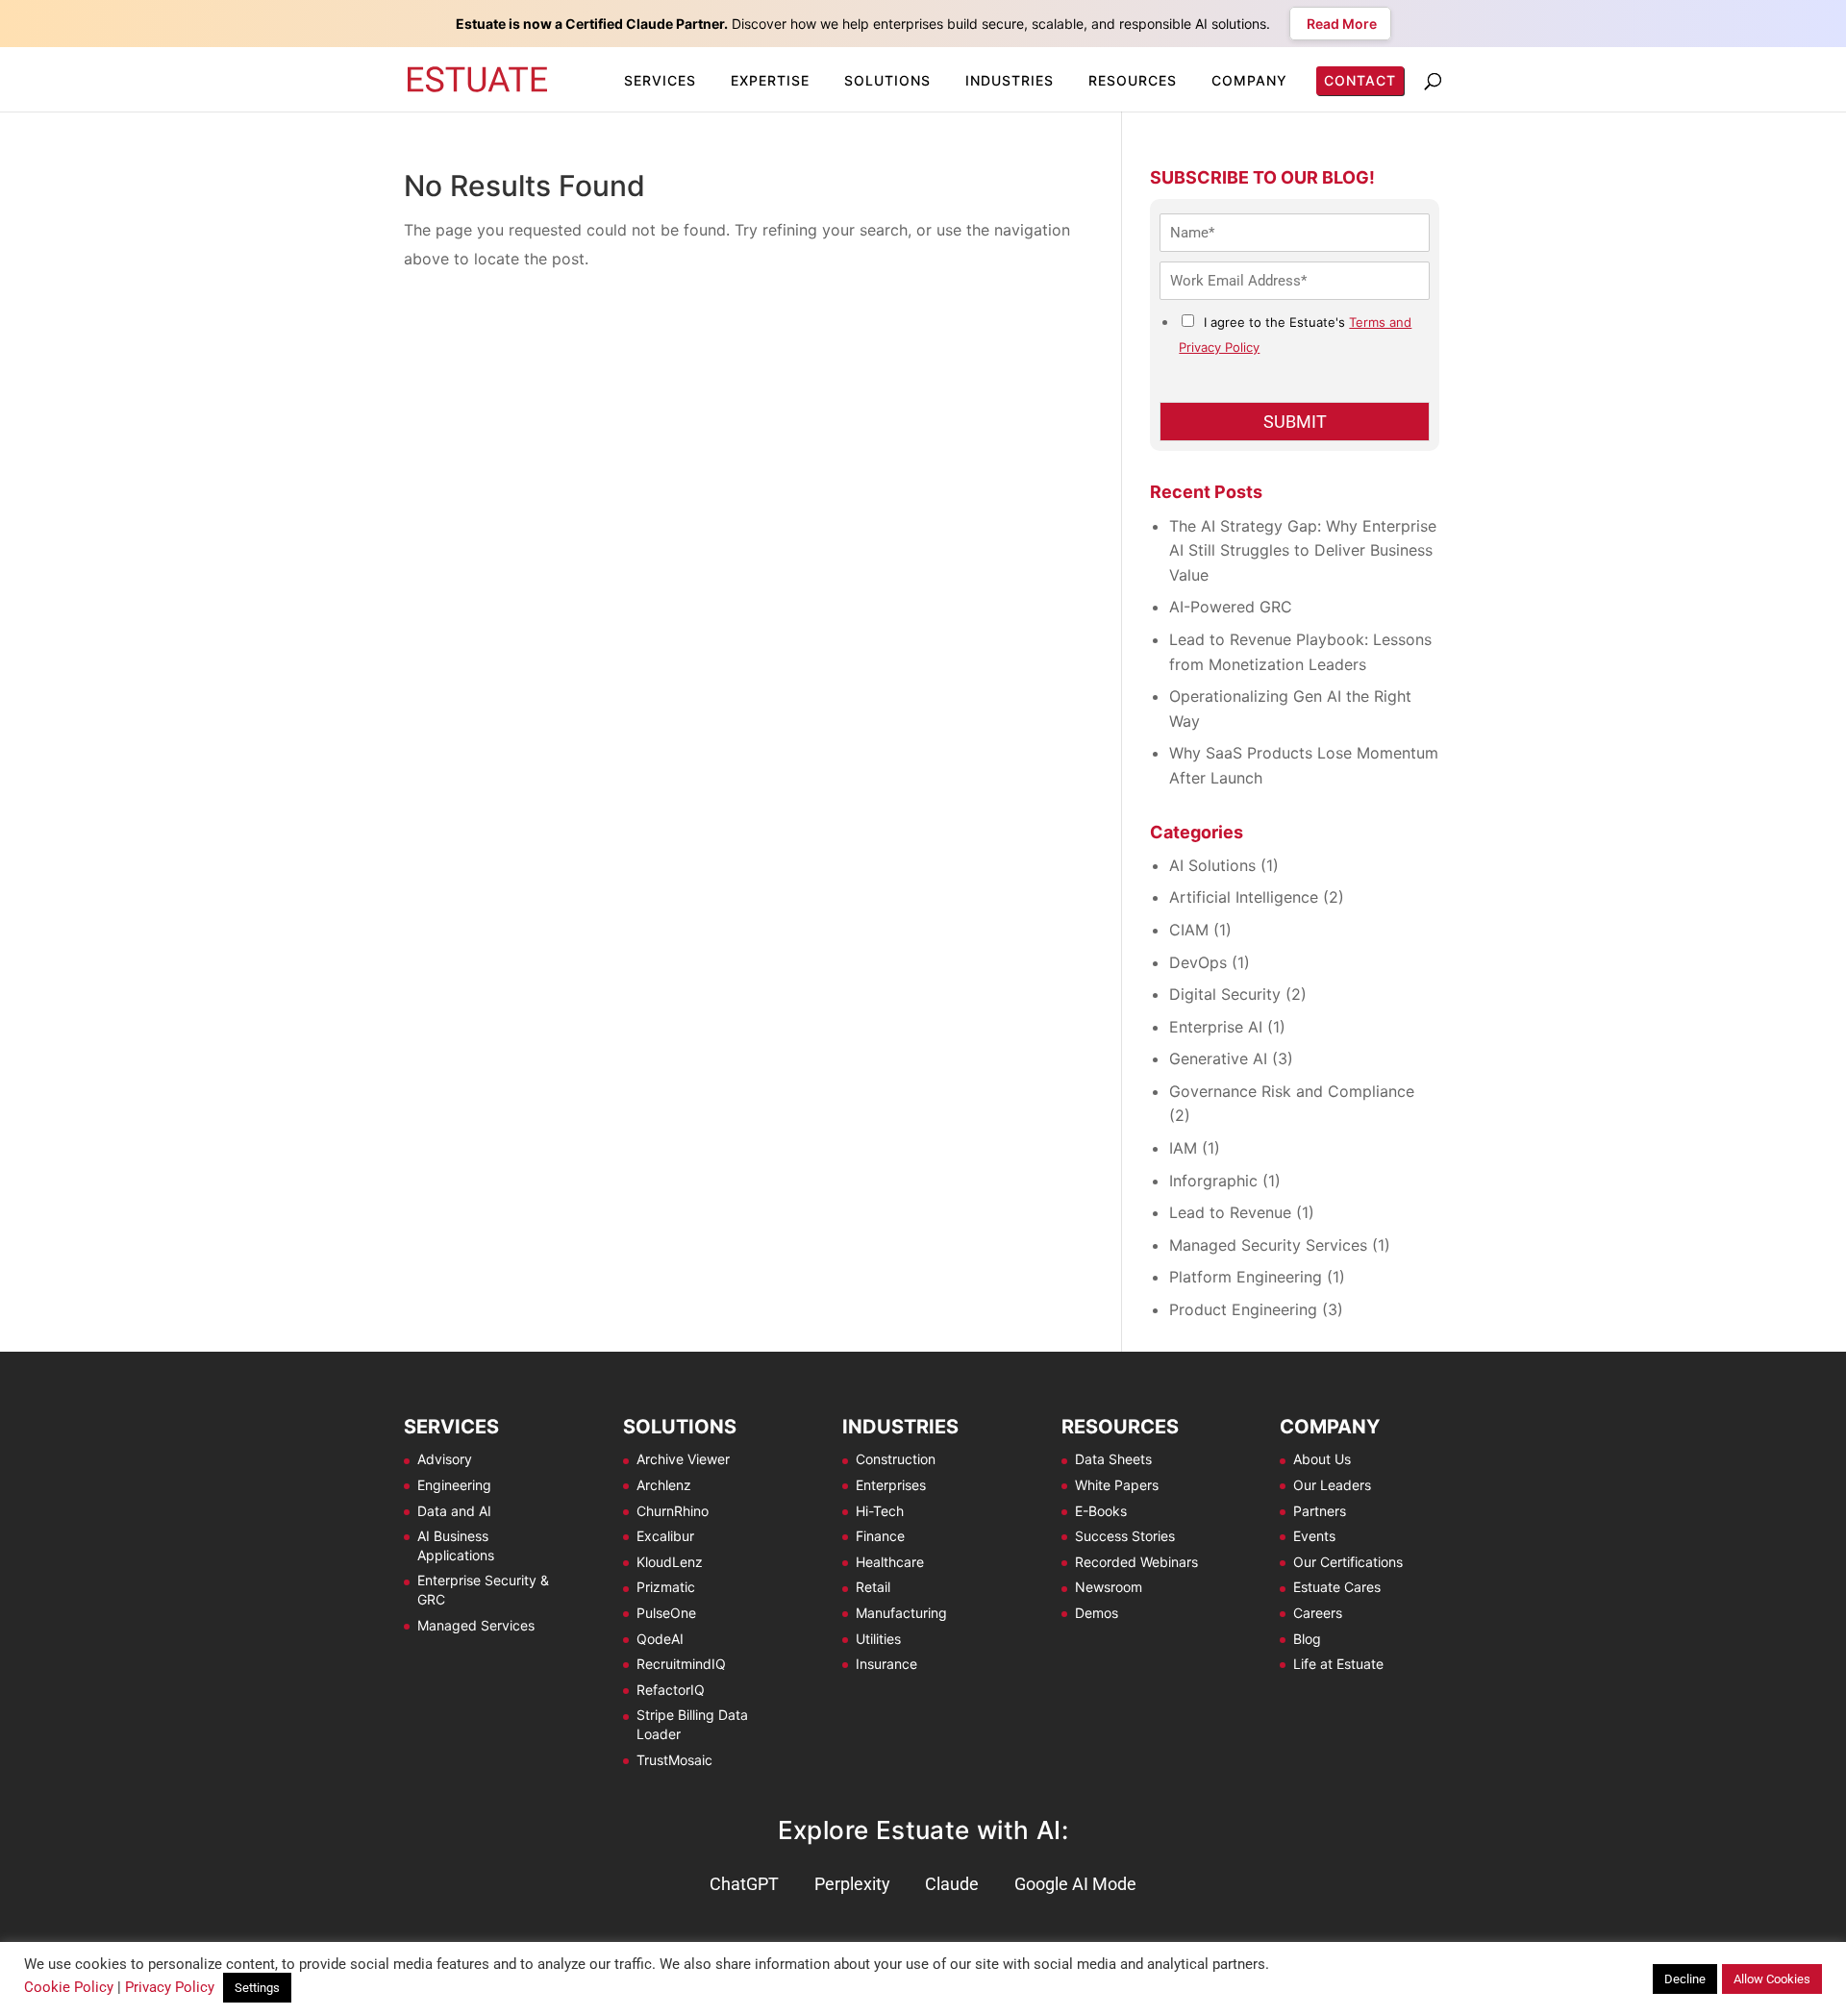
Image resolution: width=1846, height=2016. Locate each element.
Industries (1010, 80)
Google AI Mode (1075, 1884)
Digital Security (1225, 994)
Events (1314, 1536)
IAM (1183, 1148)
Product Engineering (1243, 1309)
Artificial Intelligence (1244, 897)
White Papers (1117, 1485)
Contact (1360, 80)
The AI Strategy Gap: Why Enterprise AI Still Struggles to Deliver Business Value (1303, 550)
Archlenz (664, 1485)
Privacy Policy (170, 1987)
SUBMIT (1295, 422)
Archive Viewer (683, 1459)
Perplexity (852, 1884)
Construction (896, 1459)
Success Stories (1125, 1536)
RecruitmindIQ (681, 1664)
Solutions (887, 80)
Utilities (878, 1639)
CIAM (1189, 930)
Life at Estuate (1338, 1664)
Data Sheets (1113, 1459)
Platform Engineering (1246, 1277)
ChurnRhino (673, 1511)
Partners (1320, 1511)
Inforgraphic (1213, 1181)
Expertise (770, 80)
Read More (1340, 24)
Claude (952, 1884)
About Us (1322, 1459)
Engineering (454, 1485)
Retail (873, 1587)
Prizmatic (666, 1587)
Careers (1318, 1613)
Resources (1133, 80)
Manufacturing (901, 1613)
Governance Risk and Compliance (1292, 1091)
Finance (880, 1536)
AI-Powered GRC (1231, 607)
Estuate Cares (1337, 1587)
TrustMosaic (674, 1760)
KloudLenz (670, 1562)
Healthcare (890, 1562)
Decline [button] (1685, 1979)
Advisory (445, 1459)
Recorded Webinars (1136, 1562)
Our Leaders (1332, 1485)
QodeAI (660, 1639)
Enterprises (891, 1485)
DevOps (1198, 962)
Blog (1307, 1639)
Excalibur (665, 1536)
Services (660, 80)
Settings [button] (257, 1988)
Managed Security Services (1268, 1245)
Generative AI (1218, 1058)
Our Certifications (1348, 1562)
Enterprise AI (1216, 1027)
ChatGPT (744, 1884)
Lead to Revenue (1230, 1212)
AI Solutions (1212, 865)
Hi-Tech (880, 1511)
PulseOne (666, 1613)
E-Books (1101, 1511)
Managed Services (476, 1625)
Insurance (886, 1664)
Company (1249, 80)
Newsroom (1109, 1587)
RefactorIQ (671, 1690)
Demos (1097, 1613)
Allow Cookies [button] (1772, 1979)
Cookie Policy (69, 1987)
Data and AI (454, 1511)
